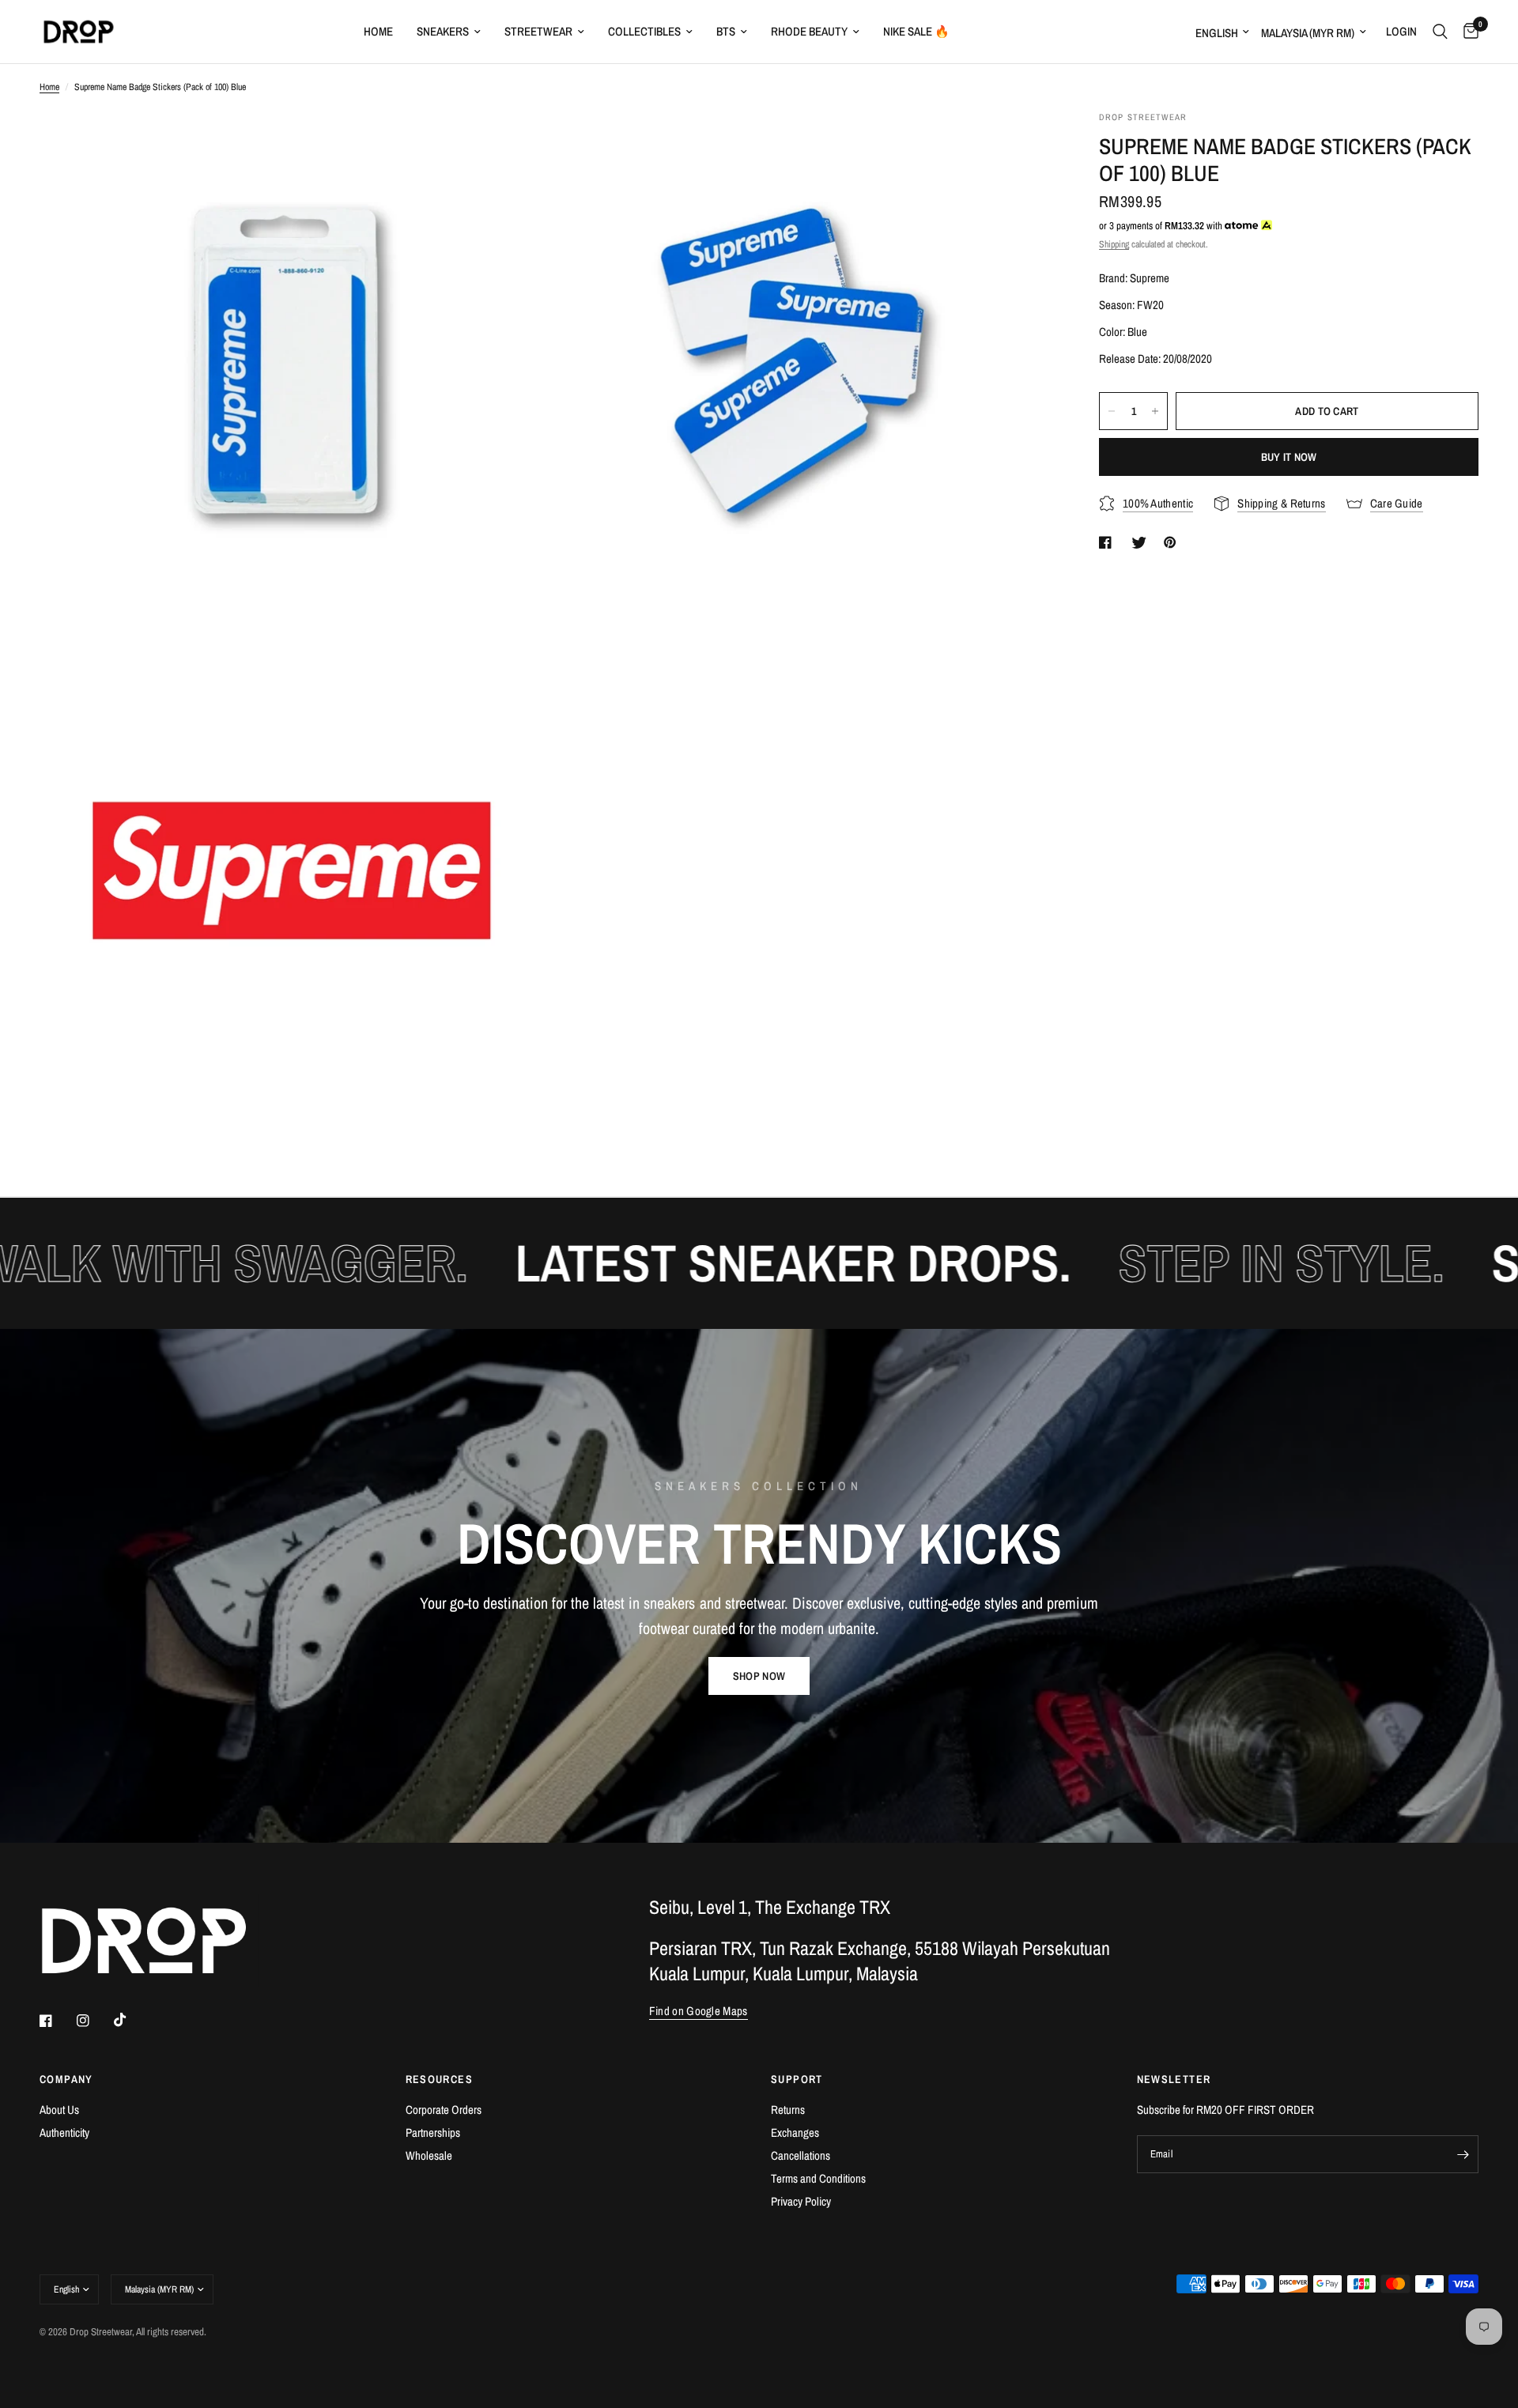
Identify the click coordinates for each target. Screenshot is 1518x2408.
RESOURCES (440, 2079)
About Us (59, 2110)
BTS (726, 31)
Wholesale (429, 2155)
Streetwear (538, 31)
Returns (788, 2110)
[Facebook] (57, 2021)
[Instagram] (94, 2021)
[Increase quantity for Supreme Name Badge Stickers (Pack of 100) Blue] (1155, 411)
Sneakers (443, 31)
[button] (759, 1676)
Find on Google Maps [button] (699, 2011)
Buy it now (1289, 457)
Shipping (1114, 244)
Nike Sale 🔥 (916, 31)
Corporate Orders (444, 2110)
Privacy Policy (801, 2201)
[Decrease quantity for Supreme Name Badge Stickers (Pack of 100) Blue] (1112, 411)
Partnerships (433, 2132)
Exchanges (795, 2132)
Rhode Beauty (809, 31)
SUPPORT (797, 2079)
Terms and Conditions (818, 2178)
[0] (1467, 32)
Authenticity (64, 2132)
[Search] (1440, 32)
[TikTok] (131, 2020)
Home (378, 31)
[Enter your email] (1463, 2154)
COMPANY (66, 2079)
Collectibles (644, 31)
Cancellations (801, 2155)
